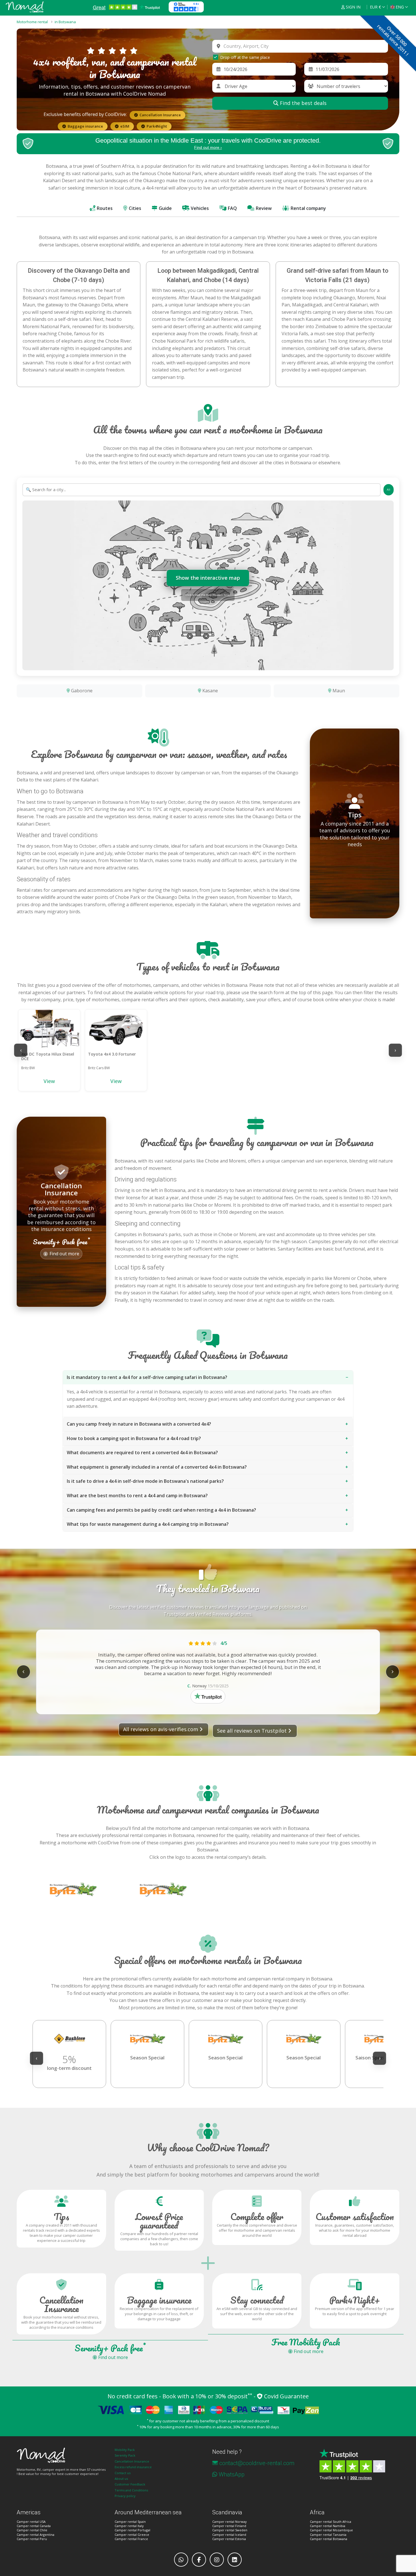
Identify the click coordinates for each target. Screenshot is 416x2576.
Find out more (64, 1245)
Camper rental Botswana (329, 2539)
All (389, 490)
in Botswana (65, 22)
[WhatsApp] (181, 2560)
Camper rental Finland (229, 2526)
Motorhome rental (32, 22)
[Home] (61, 2455)
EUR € (375, 7)
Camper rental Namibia (328, 2526)
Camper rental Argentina (36, 2535)
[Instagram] (217, 2560)
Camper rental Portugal (132, 2530)
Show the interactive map (208, 578)
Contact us (123, 2473)
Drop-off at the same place (245, 57)
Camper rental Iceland (229, 2535)
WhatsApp (232, 2474)
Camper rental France (131, 2539)
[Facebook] (199, 2560)
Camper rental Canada (34, 2526)
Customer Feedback (130, 2484)
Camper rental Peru (32, 2539)
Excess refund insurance (133, 2467)
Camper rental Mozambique (331, 2530)
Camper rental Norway (230, 2522)
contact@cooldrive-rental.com (257, 2463)
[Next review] (393, 1672)
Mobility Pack (125, 2450)
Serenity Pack (125, 2455)
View (49, 1081)
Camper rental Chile (32, 2530)
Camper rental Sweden (230, 2530)
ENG (400, 7)
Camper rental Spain (130, 2522)
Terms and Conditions (131, 2490)
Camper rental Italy (129, 2526)
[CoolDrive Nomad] (25, 7)
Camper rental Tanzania (328, 2535)
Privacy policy (125, 2496)
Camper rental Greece (132, 2535)
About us (121, 2479)
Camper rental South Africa (331, 2522)
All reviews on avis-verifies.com (161, 1729)
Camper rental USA (31, 2522)
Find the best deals (303, 103)
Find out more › (208, 147)
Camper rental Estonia (229, 2539)
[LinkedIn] (235, 2560)
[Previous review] (23, 1672)
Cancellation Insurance (132, 2461)
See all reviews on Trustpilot (252, 1731)
